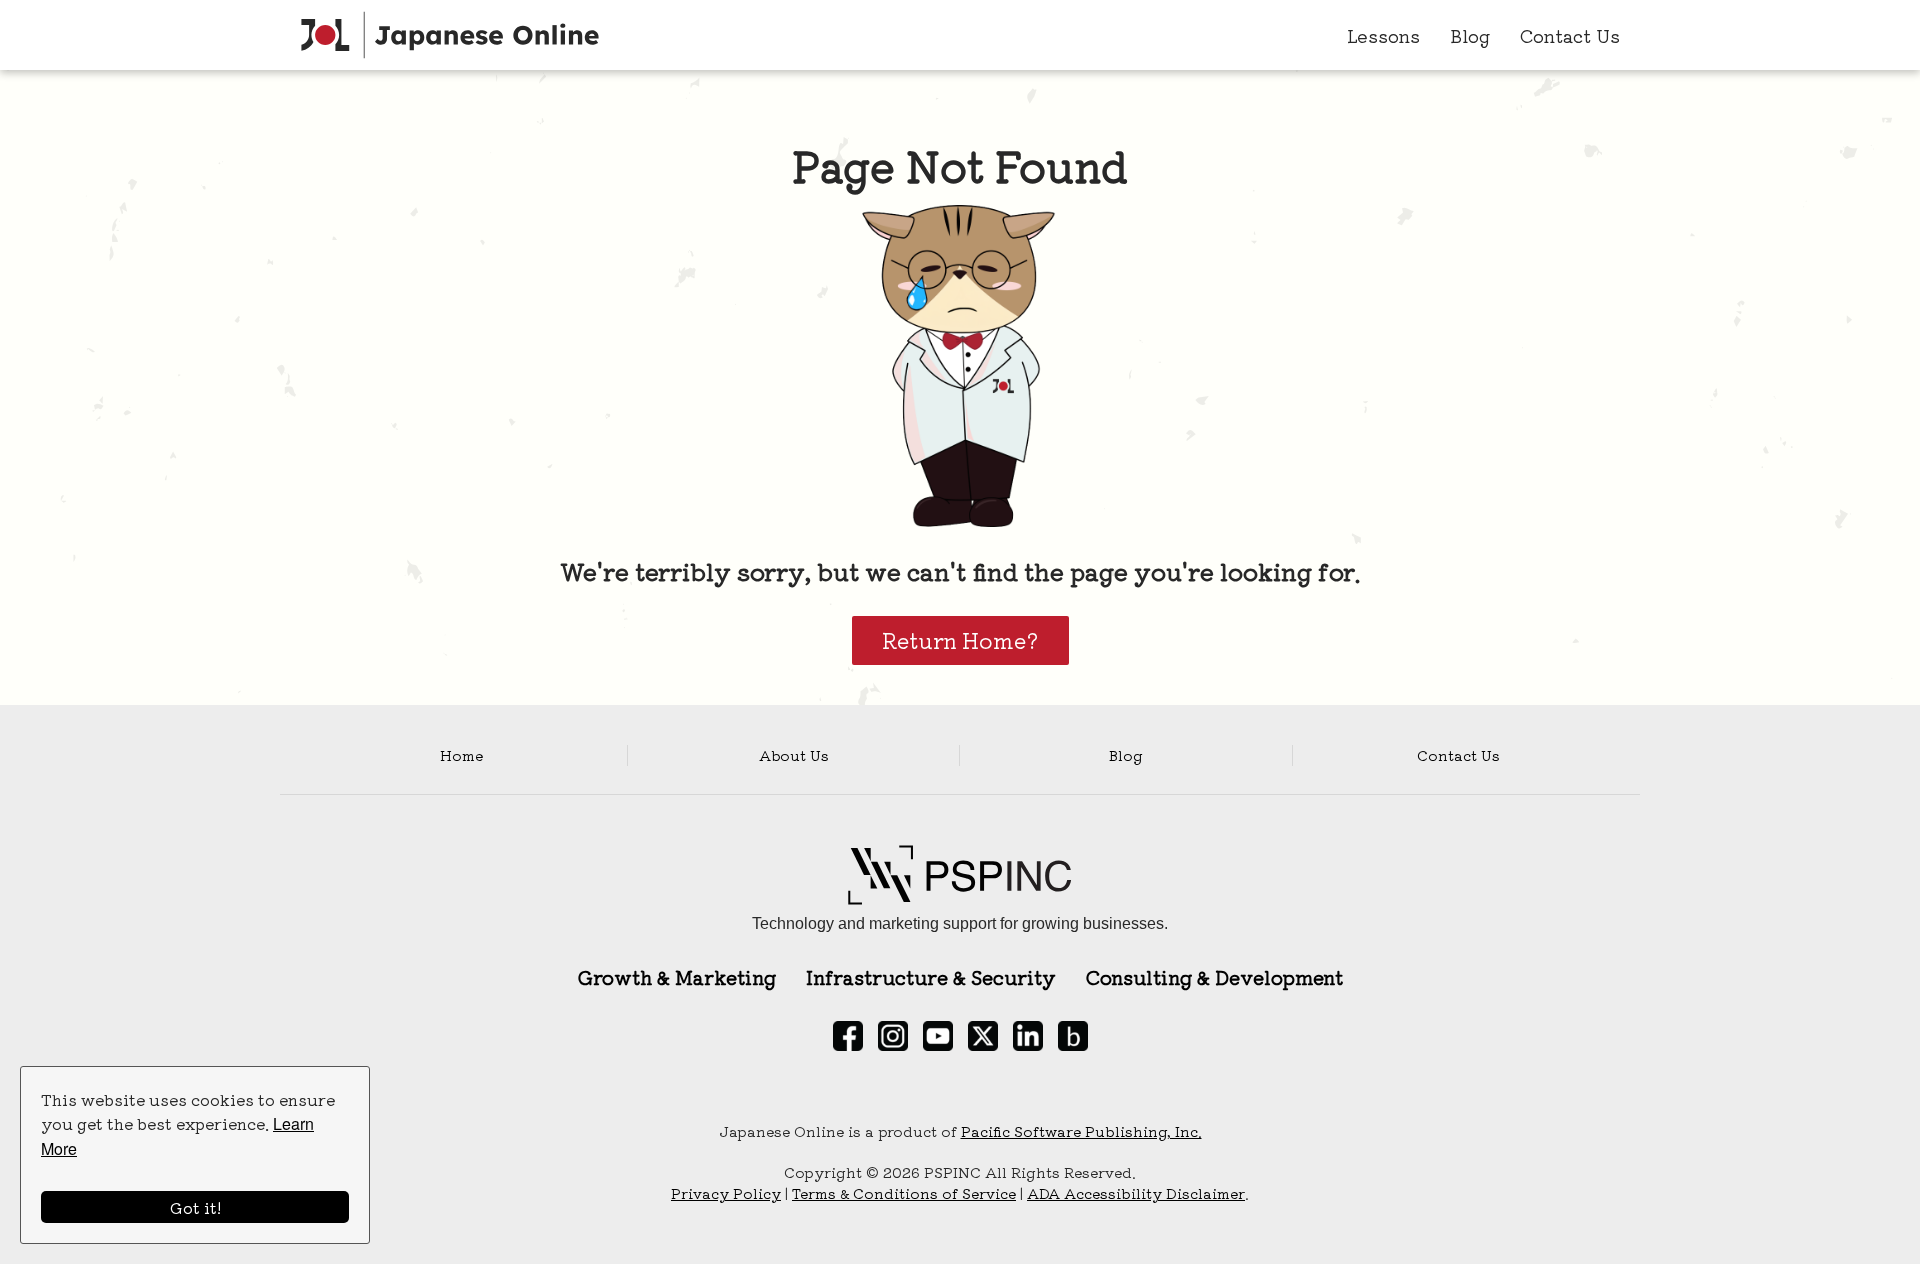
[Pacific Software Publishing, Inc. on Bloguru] (1073, 1036)
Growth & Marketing (677, 976)
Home (461, 755)
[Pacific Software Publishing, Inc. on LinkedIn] (1028, 1036)
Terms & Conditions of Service (904, 1193)
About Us (794, 755)
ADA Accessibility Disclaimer (1136, 1193)
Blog (1470, 35)
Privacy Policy (726, 1193)
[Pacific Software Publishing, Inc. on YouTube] (938, 1036)
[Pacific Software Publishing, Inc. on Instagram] (893, 1036)
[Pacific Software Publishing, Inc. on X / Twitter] (983, 1036)
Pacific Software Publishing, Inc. (1081, 1131)
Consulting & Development (1214, 976)
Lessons (1383, 35)
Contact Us (1570, 35)
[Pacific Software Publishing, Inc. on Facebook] (848, 1036)
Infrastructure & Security (931, 976)
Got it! (195, 1207)
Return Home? (960, 640)
